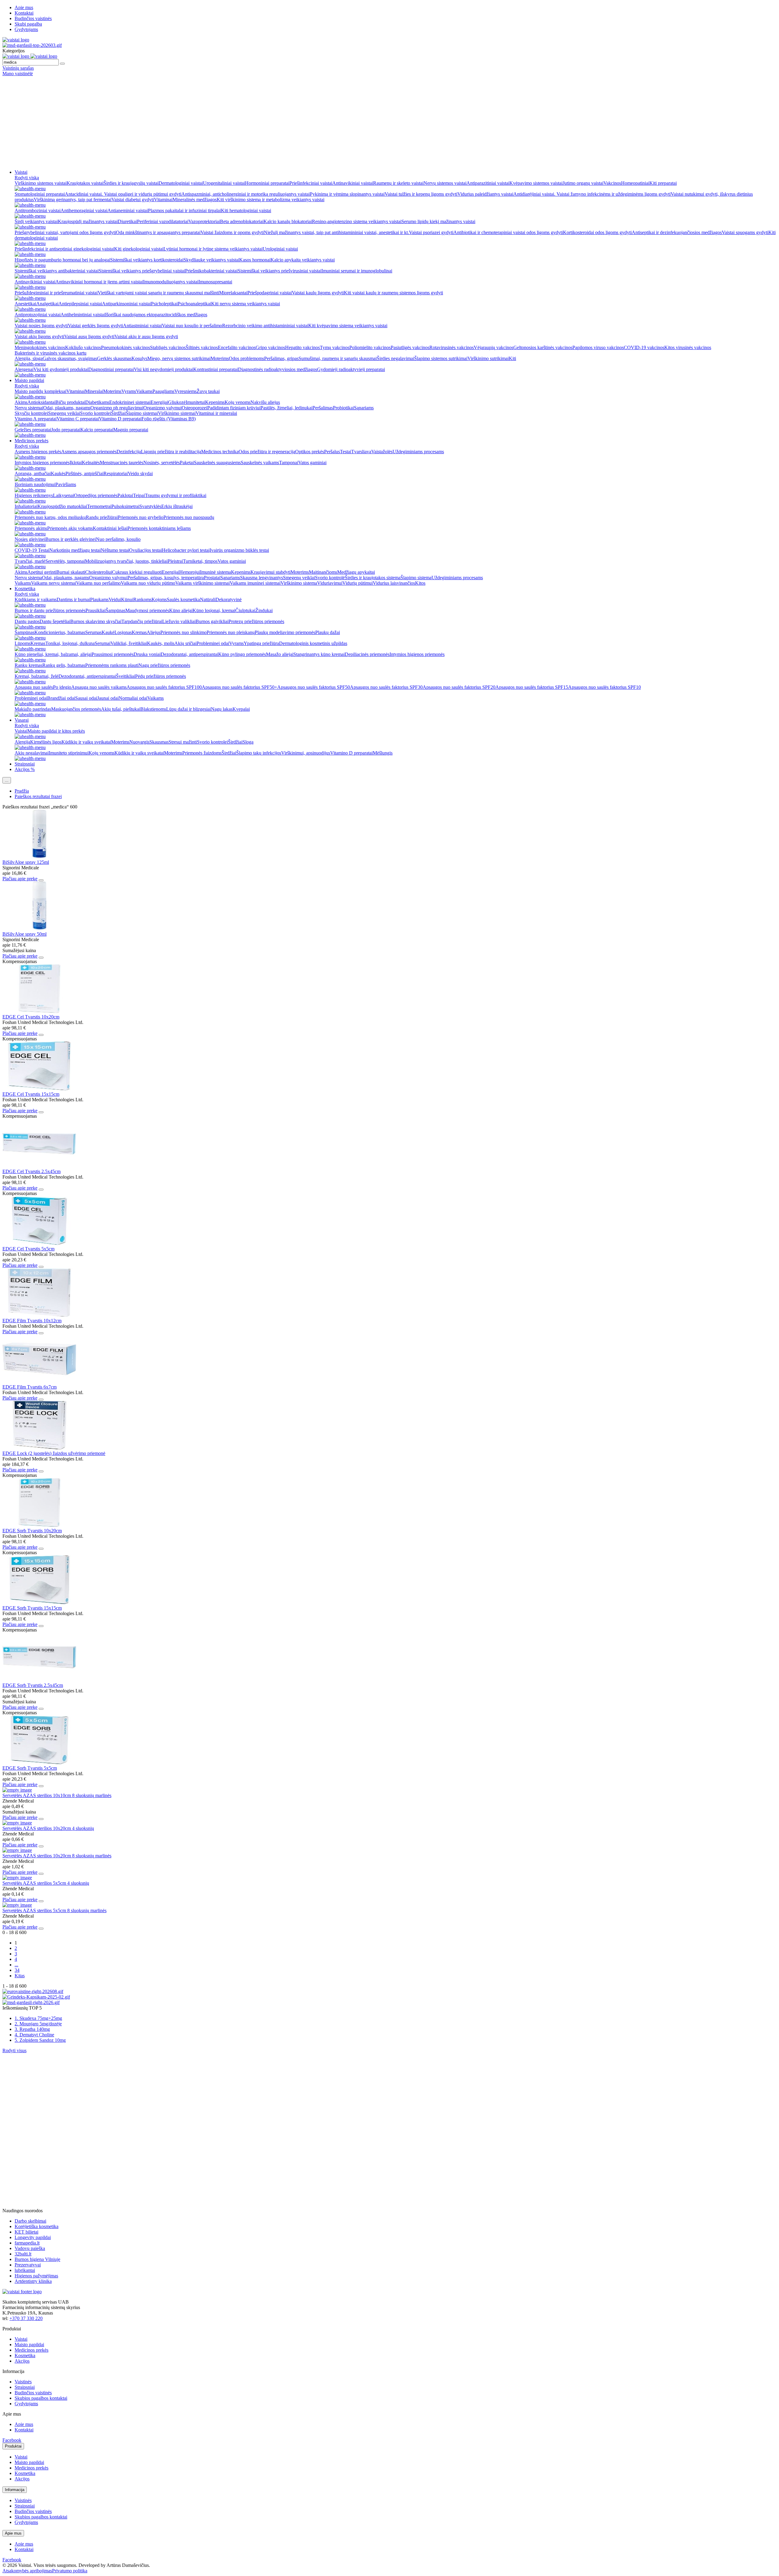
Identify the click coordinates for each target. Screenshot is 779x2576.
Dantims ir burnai (73, 599)
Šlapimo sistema (416, 578)
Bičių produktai (70, 402)
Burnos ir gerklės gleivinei (71, 539)
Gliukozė (177, 402)
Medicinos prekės (31, 441)
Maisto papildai (29, 380)
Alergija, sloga (29, 358)
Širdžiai (118, 413)
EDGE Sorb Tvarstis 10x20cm (32, 1531)
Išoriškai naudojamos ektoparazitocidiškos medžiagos (156, 315)
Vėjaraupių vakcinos (494, 347)
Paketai (187, 463)
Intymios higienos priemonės (42, 463)
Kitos (420, 583)
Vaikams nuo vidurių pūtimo (148, 583)
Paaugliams (163, 391)
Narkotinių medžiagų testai (75, 550)
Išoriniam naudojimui (35, 484)
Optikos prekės (310, 452)
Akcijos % (25, 769)
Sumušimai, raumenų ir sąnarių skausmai (338, 358)
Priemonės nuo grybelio (141, 517)
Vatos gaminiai (312, 463)
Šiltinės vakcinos (202, 347)
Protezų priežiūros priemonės (256, 621)
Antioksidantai (41, 402)
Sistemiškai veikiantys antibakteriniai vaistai (57, 271)
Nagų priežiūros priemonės (164, 665)
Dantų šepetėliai (55, 621)
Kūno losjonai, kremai (214, 610)
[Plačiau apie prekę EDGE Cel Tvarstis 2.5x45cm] (39, 1166)
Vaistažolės (382, 452)
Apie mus (24, 7)
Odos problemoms (246, 358)
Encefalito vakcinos (237, 347)
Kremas (139, 632)
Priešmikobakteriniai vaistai (211, 271)
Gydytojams (26, 29)
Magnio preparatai (131, 430)
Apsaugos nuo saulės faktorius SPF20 (459, 687)
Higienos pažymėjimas (36, 2276)
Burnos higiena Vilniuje (37, 2259)
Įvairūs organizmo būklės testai (239, 550)
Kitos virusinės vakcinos (688, 347)
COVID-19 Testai (32, 550)
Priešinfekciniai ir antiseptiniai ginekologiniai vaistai (64, 249)
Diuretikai (127, 221)
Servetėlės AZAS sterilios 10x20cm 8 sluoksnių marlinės (57, 1856)
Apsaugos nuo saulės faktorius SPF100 (164, 687)
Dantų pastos (27, 621)
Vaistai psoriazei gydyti (431, 232)
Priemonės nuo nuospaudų (189, 517)
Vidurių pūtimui (358, 583)
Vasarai (22, 720)
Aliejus (154, 632)
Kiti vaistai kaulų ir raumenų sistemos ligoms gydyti (393, 293)
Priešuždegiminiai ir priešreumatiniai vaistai (56, 293)
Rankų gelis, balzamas (64, 665)
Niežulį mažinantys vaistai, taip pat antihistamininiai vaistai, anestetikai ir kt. (336, 232)
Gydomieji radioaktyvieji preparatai (351, 369)
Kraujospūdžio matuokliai (62, 506)
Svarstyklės (150, 506)
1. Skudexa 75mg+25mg (38, 2018)
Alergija (22, 742)
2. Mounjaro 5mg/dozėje (38, 2024)
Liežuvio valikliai (179, 621)
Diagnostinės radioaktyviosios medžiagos (278, 369)
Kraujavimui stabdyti (271, 572)
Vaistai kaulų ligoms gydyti (318, 293)
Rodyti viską (27, 178)
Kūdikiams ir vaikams (36, 599)
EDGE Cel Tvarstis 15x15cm (31, 1094)
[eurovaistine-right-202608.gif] (33, 1991)
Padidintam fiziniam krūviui (234, 408)
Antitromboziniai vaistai (38, 210)
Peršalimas (323, 408)
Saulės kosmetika (183, 599)
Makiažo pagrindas (33, 709)
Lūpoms (23, 643)
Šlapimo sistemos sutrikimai (441, 358)
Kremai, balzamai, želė (37, 676)
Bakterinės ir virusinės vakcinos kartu (51, 353)
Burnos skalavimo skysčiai (96, 621)
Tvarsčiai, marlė (30, 561)
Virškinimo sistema (299, 583)
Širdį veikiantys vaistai (36, 221)
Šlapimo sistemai (142, 413)
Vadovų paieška (30, 2248)
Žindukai (264, 610)
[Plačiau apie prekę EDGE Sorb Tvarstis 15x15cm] (39, 1602)
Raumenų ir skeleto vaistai (398, 183)
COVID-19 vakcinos (644, 347)
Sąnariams (364, 408)
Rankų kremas (28, 665)
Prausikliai (96, 610)
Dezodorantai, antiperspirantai (189, 654)
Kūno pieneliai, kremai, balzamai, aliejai (53, 654)
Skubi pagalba (28, 24)
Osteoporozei (194, 408)
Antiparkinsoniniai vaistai (126, 304)
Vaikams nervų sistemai (54, 583)
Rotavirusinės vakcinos (452, 347)
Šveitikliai (126, 676)
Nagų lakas (222, 709)
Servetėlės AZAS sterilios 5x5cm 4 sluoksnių (46, 1883)
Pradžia (22, 791)
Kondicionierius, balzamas (60, 632)
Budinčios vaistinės (33, 18)
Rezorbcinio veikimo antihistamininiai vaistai (265, 326)
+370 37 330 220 (26, 2318)
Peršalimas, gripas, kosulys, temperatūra (166, 578)
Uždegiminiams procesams (418, 452)
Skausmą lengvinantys (262, 578)
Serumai (103, 643)
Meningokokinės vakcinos (40, 347)
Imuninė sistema (215, 572)
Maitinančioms (323, 572)
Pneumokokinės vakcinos (126, 347)
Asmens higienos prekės (38, 452)
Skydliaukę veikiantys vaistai (211, 260)
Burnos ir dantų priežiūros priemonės (50, 610)
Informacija (15, 2490)
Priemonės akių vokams (70, 528)
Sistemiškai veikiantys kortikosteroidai (147, 260)
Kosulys (139, 358)
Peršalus (332, 452)
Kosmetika (25, 589)
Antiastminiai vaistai (142, 326)
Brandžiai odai (61, 698)
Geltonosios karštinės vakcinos (543, 347)
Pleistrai (175, 561)
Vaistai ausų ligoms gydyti (89, 336)
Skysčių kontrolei (31, 413)
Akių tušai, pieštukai (121, 709)
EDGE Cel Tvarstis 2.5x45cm (31, 1171)
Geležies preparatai (33, 430)
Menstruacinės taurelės (122, 463)
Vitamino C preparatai (78, 419)
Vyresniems (185, 391)
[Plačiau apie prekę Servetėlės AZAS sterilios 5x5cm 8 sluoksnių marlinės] (17, 1905)
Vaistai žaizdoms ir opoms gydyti (232, 232)
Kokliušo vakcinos (83, 347)
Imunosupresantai (215, 282)
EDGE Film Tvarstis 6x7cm (30, 1387)
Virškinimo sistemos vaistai (41, 183)
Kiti (512, 358)
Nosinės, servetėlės (162, 463)
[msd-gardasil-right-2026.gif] (31, 2002)
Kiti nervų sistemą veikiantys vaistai (246, 304)
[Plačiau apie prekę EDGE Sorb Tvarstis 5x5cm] (39, 1763)
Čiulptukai (245, 610)
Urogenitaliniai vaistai (224, 183)
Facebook (12, 2440)
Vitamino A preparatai (36, 419)
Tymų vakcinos (335, 347)
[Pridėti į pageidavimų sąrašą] (41, 880)
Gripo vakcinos (270, 347)
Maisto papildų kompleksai (40, 391)
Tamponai (289, 463)
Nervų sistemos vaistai (445, 183)
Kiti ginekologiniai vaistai (139, 249)
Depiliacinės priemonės (367, 654)
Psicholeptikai (164, 304)
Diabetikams (97, 402)
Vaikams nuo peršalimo (98, 583)
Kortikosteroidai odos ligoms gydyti (597, 232)
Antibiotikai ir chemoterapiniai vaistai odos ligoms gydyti (508, 232)
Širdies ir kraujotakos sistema (373, 578)
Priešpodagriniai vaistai (270, 293)
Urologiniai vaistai (280, 249)
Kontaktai (24, 13)
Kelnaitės (91, 463)
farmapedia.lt (27, 2243)
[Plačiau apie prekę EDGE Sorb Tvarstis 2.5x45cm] (39, 1680)
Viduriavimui (330, 583)
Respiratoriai (116, 473)
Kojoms (159, 599)
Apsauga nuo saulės (34, 687)
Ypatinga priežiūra (261, 643)
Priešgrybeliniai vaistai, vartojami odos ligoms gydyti (65, 232)
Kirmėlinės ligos (46, 742)
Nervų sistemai (29, 408)
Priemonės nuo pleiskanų (231, 632)
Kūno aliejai (181, 610)
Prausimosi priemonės (113, 654)
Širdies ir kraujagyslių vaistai (131, 183)
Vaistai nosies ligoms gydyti (41, 326)
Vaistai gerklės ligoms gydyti (95, 326)
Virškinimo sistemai (177, 413)
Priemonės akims (31, 528)
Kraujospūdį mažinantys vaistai (88, 221)
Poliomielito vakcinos (370, 347)
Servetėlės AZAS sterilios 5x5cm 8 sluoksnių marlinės (54, 1910)
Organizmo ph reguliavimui (117, 408)
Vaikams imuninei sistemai (255, 583)
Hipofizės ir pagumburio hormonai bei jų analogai (62, 260)
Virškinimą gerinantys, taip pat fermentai (73, 200)
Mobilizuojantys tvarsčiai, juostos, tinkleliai (126, 561)
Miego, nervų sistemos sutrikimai (179, 358)
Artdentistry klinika (33, 2281)
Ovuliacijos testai (145, 550)
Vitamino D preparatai (120, 419)
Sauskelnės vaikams (260, 463)
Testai (346, 452)
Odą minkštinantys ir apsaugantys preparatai (158, 232)
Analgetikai (47, 304)
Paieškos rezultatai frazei (38, 796)
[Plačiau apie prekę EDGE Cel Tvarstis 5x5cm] (39, 1243)
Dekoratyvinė (229, 599)
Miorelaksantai (233, 293)
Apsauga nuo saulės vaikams (99, 687)
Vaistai (21, 172)
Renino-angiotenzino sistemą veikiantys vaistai (357, 221)
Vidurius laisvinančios (394, 583)
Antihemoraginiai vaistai (84, 210)
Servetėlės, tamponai (65, 561)
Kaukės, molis (161, 643)
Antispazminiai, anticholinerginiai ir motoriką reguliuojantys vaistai (246, 194)
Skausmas (159, 742)
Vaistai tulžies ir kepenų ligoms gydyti (421, 194)
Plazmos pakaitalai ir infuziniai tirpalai (184, 210)
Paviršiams (66, 484)
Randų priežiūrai (102, 517)
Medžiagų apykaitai (356, 572)
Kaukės (58, 473)
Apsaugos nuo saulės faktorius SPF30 (386, 687)
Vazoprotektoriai (204, 221)
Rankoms (142, 599)
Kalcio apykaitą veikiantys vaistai (303, 260)
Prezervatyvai (28, 2265)
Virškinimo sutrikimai (488, 358)
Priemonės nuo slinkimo (183, 632)
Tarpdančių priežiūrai (142, 621)
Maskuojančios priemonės (76, 709)
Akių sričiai (185, 643)
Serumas (93, 632)
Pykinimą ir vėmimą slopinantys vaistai (347, 194)
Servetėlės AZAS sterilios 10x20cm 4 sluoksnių (48, 1828)
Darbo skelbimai (30, 2221)
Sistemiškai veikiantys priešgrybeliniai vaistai (142, 271)
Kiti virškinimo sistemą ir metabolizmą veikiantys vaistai (271, 200)
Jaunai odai (108, 698)
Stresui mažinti (183, 742)
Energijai (159, 402)
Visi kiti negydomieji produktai (164, 369)
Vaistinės (23, 2382)
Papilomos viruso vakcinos (598, 347)
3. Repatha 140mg (32, 2029)
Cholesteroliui (99, 572)
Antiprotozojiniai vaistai (38, 315)
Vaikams (144, 391)
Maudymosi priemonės (147, 610)
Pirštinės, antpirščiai (84, 473)
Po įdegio (62, 687)
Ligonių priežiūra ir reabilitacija (171, 452)
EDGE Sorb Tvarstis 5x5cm (30, 1768)
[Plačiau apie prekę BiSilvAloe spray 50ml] (39, 929)
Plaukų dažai (328, 632)
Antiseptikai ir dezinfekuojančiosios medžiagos (677, 232)
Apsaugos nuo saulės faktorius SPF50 (314, 687)
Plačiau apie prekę (20, 879)
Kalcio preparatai (97, 430)
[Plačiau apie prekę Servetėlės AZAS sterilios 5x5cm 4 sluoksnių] (17, 1878)
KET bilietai (26, 2232)
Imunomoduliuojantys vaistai (171, 282)
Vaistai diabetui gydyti (133, 200)
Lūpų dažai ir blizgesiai (189, 709)
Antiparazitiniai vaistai (488, 183)
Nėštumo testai (115, 550)
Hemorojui (190, 572)
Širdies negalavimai (395, 358)
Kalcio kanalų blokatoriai (288, 221)
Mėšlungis (383, 753)
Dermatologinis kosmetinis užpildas (313, 643)
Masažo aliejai (280, 654)
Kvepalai (241, 709)
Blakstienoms (153, 709)
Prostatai (212, 578)
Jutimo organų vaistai (583, 183)
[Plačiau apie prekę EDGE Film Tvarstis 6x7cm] (39, 1381)
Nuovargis (139, 742)
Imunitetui (195, 402)
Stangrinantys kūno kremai (319, 654)
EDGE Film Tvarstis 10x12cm (32, 1321)
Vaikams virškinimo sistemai (203, 583)
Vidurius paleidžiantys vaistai (485, 194)
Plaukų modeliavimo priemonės (285, 632)
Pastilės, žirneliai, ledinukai (286, 408)
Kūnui (127, 599)
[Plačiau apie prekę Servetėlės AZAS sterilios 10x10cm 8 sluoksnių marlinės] (17, 1790)
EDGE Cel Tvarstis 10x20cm (31, 1017)
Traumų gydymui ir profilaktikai (176, 495)
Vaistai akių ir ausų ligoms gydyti (146, 336)
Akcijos (22, 2361)
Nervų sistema (28, 578)
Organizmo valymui (162, 408)
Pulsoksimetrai (125, 506)
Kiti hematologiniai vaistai (246, 210)
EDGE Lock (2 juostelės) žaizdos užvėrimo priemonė (54, 1453)
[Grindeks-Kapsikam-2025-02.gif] (36, 1997)
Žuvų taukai (208, 391)
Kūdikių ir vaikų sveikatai (86, 742)
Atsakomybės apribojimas (27, 2571)
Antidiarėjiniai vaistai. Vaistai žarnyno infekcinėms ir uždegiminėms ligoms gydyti (592, 194)
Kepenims (215, 402)
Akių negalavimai (32, 753)
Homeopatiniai (635, 183)
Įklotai (76, 463)
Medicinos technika (220, 452)
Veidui (115, 599)
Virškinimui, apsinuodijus (306, 753)
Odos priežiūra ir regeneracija (267, 452)
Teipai (139, 495)
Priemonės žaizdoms (202, 753)
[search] (62, 64)
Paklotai (125, 495)
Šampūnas (115, 610)
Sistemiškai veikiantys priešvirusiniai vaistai (279, 271)
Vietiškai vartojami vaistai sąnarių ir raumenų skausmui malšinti (158, 293)
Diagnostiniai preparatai (111, 369)
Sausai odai (86, 698)
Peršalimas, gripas (281, 358)
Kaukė (108, 632)
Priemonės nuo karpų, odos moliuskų (50, 517)
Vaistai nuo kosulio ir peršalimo (192, 326)
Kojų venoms (238, 402)
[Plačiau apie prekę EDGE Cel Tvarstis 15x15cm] (39, 1089)
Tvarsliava (361, 452)
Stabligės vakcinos (168, 347)
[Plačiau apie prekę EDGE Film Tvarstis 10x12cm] (39, 1315)
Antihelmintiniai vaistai (83, 315)
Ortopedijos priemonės (96, 495)
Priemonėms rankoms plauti (112, 665)
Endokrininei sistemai (130, 402)
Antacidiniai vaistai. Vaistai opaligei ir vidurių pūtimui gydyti (123, 194)
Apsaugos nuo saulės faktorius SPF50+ (239, 687)
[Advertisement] (389, 122)
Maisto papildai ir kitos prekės (56, 731)
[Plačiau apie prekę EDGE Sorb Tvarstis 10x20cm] (39, 1525)
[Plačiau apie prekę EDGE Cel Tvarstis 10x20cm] (39, 1011)
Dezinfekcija (129, 452)
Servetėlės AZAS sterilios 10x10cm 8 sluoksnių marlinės (57, 1795)
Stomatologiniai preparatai (40, 194)
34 (17, 1970)
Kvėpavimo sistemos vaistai (536, 183)
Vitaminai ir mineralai (216, 413)
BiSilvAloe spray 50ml (24, 934)
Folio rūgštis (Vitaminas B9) (169, 419)
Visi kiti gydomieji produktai (61, 369)
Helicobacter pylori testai (186, 550)
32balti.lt (23, 2254)
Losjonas (123, 632)
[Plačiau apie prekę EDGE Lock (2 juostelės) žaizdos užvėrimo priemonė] (39, 1448)
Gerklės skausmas (114, 358)
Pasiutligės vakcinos (410, 347)
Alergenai (24, 369)
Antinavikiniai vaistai (353, 183)
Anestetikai (25, 304)
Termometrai (99, 506)
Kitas (20, 1976)
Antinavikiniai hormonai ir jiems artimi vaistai (99, 282)
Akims (21, 402)
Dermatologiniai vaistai (181, 183)
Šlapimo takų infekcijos (259, 753)
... (7, 780)
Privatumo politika (70, 2571)
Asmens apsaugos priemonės (89, 452)
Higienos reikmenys (34, 495)
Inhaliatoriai (26, 506)
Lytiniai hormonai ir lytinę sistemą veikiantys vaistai (213, 249)
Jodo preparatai (66, 430)
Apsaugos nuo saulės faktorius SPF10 (604, 687)
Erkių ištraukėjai (177, 506)
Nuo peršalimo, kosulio (118, 539)
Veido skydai (140, 473)
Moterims (220, 358)
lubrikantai (25, 2270)
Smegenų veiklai (64, 413)
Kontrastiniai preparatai (216, 369)
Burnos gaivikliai (212, 621)
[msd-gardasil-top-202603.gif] (32, 45)
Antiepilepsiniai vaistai (80, 304)
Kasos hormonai (255, 260)
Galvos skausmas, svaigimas (70, 358)
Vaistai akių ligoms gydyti (39, 336)
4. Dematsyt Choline (34, 2035)
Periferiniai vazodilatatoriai (163, 221)
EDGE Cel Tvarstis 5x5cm (28, 1249)
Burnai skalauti (71, 572)
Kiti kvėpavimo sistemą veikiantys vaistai (348, 326)
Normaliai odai (133, 698)
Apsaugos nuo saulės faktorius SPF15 (532, 687)
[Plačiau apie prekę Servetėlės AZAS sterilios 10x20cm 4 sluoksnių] (17, 1823)
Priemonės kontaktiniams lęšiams (159, 528)
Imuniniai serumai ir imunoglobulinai (357, 271)
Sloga (248, 742)
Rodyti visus (14, 2050)
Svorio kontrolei (96, 413)
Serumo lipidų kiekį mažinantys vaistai (438, 221)
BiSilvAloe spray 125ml (26, 862)
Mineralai (94, 391)
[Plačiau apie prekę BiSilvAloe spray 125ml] (39, 857)
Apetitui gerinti (42, 572)
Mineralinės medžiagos (195, 200)
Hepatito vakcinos (302, 347)
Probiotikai (343, 408)
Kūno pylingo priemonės (242, 654)
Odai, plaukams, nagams (67, 408)
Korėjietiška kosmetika (37, 2226)
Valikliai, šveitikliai (129, 643)
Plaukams (99, 599)
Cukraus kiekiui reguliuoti (137, 572)
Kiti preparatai (663, 183)
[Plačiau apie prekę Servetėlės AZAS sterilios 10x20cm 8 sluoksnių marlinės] (17, 1850)
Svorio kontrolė (330, 578)
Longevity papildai (33, 2237)
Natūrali (208, 599)
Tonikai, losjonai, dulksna (70, 643)
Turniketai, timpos (200, 561)
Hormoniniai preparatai (267, 183)
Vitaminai (163, 200)
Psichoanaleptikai (194, 304)
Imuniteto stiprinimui (69, 753)
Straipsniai (25, 764)
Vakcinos (612, 183)
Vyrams (129, 391)
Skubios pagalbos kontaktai (41, 2398)
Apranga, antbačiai (33, 473)
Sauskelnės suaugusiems (217, 463)
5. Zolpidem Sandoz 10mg (40, 2040)
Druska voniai (147, 654)
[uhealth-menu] (30, 189)
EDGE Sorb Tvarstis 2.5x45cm (33, 1685)
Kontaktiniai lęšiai (110, 528)
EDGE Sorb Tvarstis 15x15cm (32, 1608)
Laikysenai (63, 495)
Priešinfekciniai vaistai (311, 183)
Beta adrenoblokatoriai (242, 221)
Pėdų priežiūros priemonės (161, 676)
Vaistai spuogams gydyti (745, 232)
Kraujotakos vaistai (85, 183)
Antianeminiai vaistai (128, 210)
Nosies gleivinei (30, 539)
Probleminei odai (213, 643)
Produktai (13, 2446)
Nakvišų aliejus (265, 402)
